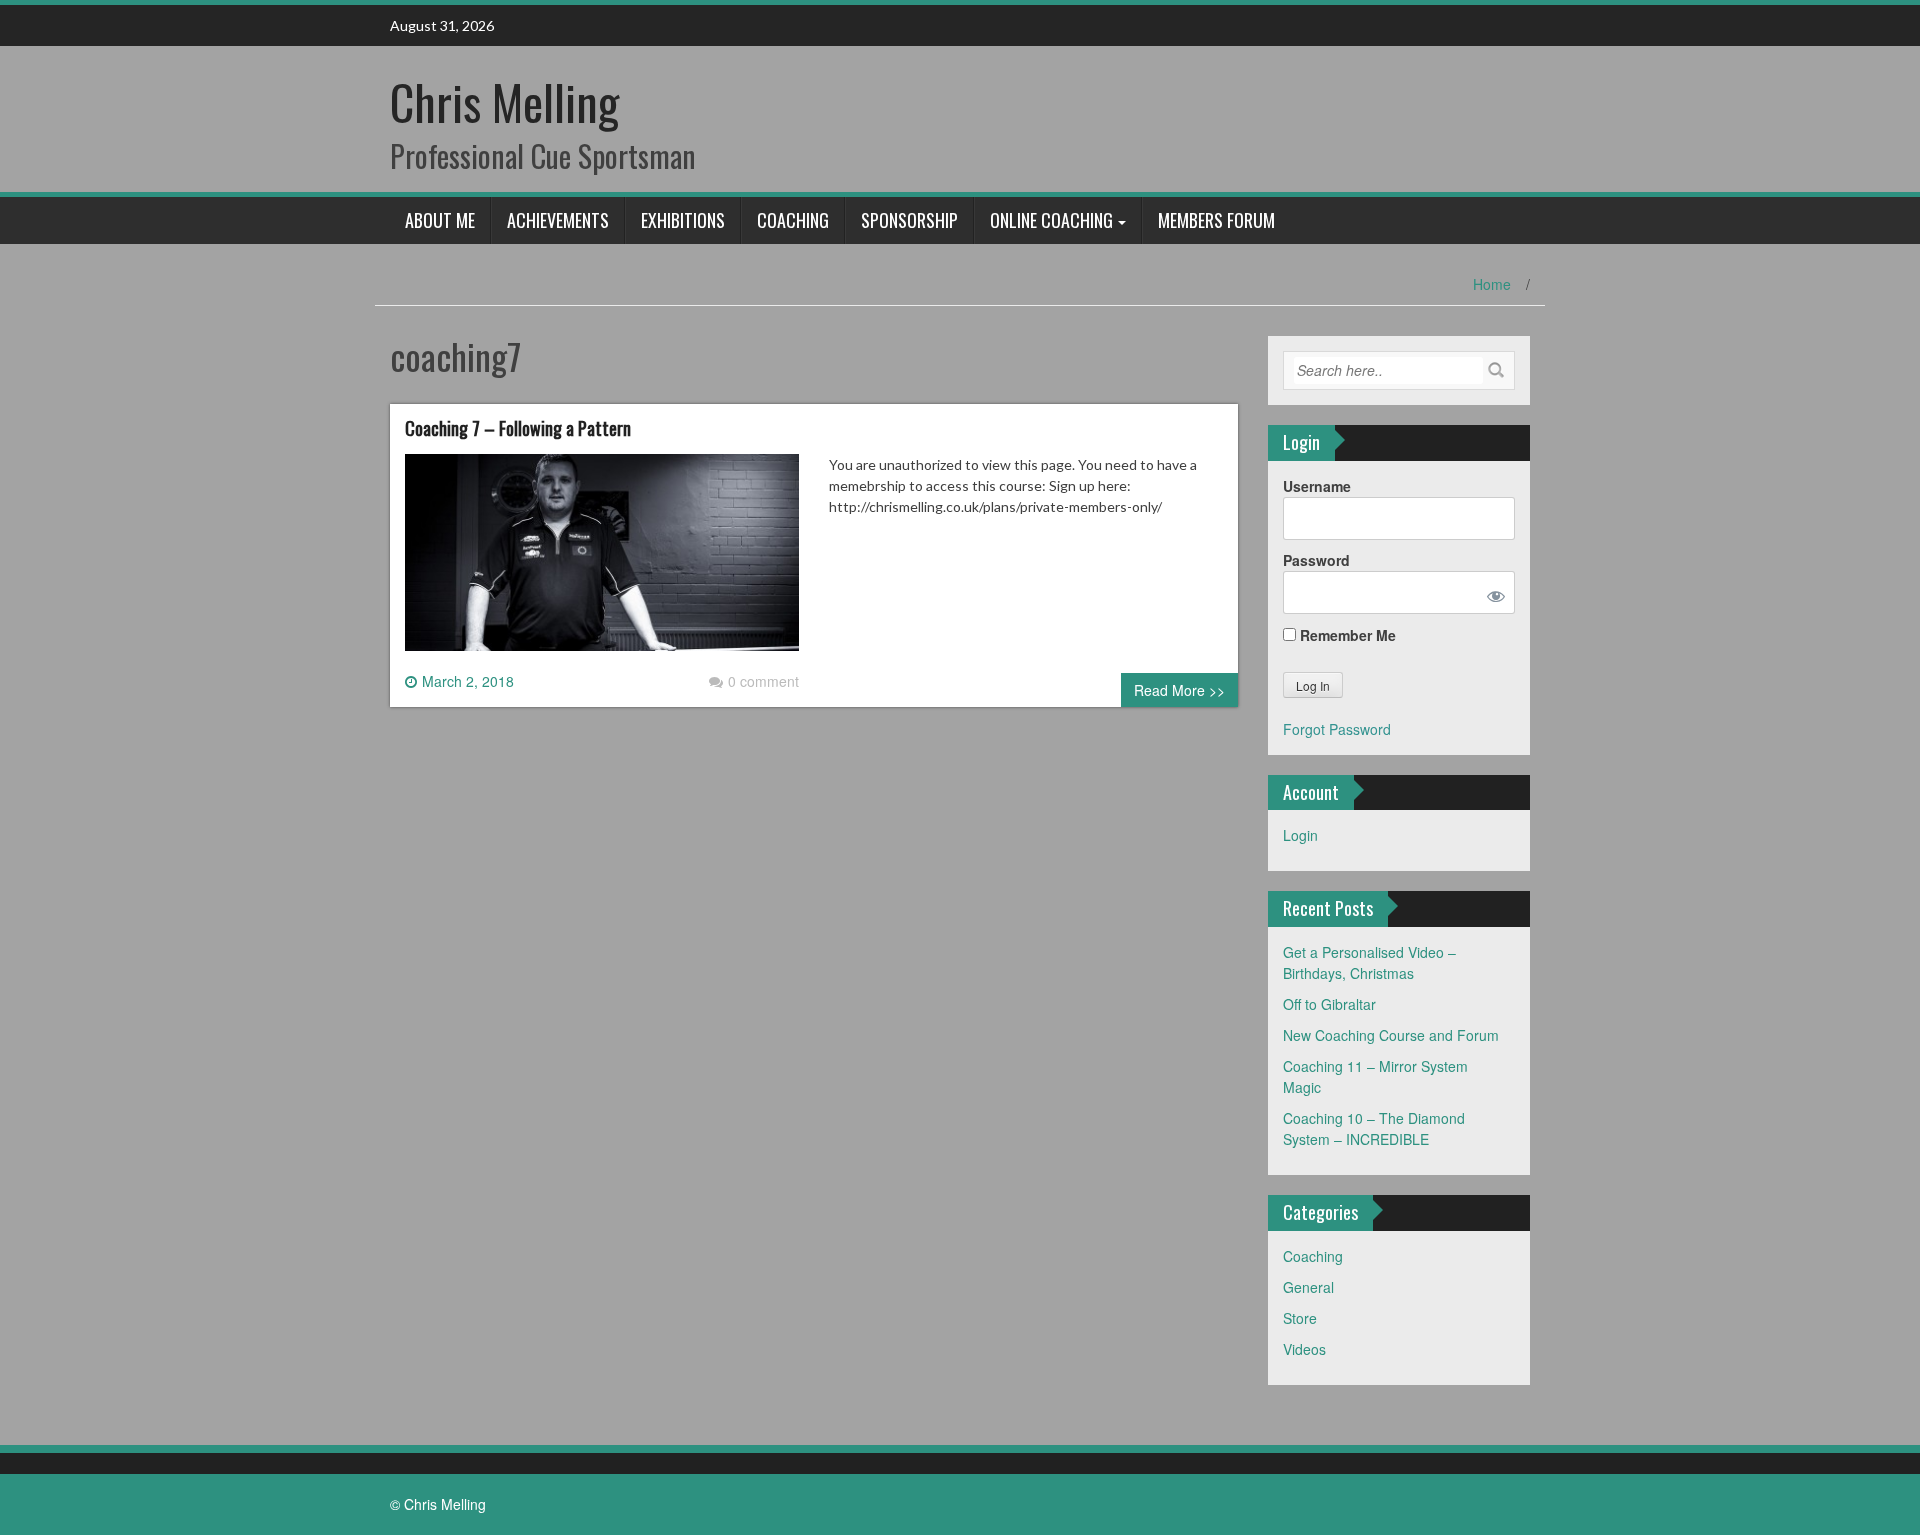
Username (1317, 486)
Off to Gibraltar (1329, 1004)
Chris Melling (504, 101)
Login (1300, 835)
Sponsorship (909, 220)
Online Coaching (1051, 220)
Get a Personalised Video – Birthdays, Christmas (1369, 962)
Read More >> (1179, 690)
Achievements (558, 220)
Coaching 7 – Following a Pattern (518, 428)
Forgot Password (1337, 729)
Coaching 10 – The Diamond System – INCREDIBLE (1374, 1128)
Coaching (793, 220)
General (1308, 1287)
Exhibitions (683, 220)
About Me (440, 220)
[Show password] (1492, 592)
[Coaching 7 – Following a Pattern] (602, 560)
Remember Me (1346, 635)
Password (1316, 560)
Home (1492, 284)
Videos (1304, 1349)
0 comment (763, 681)
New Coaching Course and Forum (1391, 1035)
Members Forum (1216, 220)
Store (1300, 1318)
